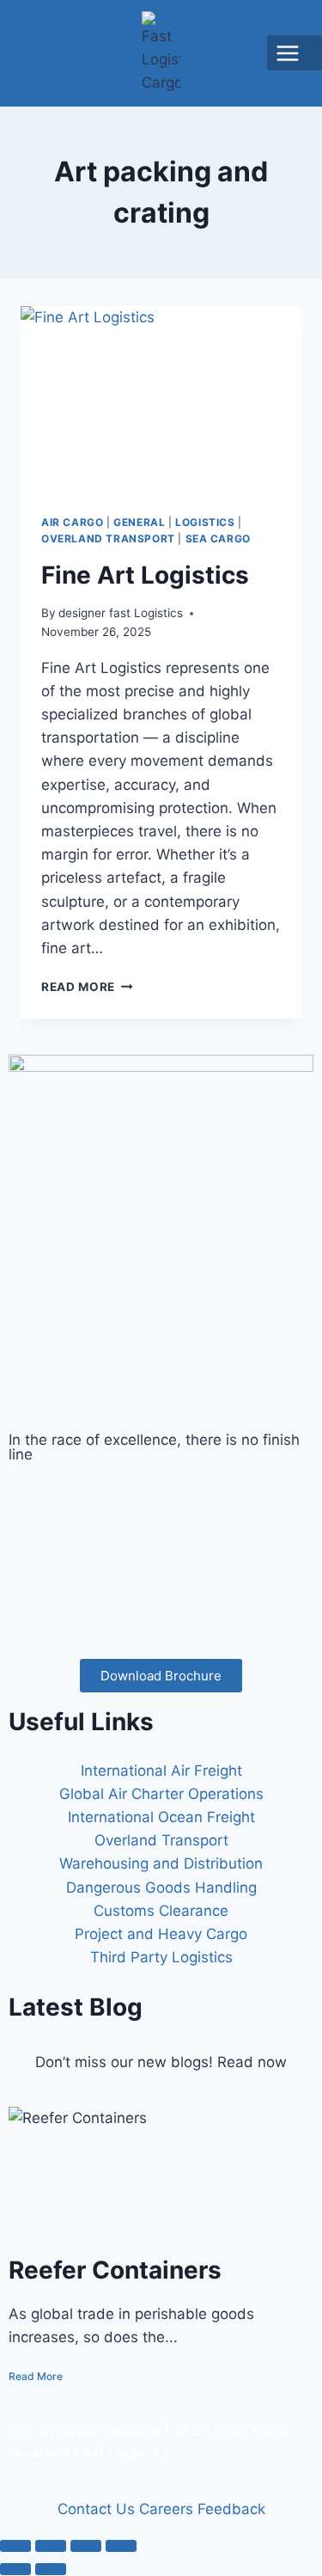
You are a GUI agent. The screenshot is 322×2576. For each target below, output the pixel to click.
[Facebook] (161, 1491)
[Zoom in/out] (15, 2546)
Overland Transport (108, 538)
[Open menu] (295, 53)
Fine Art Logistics (145, 575)
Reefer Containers (115, 2270)
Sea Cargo (218, 538)
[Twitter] (161, 1531)
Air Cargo (72, 522)
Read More (87, 987)
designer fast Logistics (121, 613)
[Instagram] (161, 1613)
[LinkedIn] (161, 1572)
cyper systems (111, 2430)
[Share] (86, 2546)
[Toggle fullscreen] (51, 2546)
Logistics (205, 522)
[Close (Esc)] (121, 2546)
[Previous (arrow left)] (15, 2569)
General (139, 522)
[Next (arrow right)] (51, 2569)
